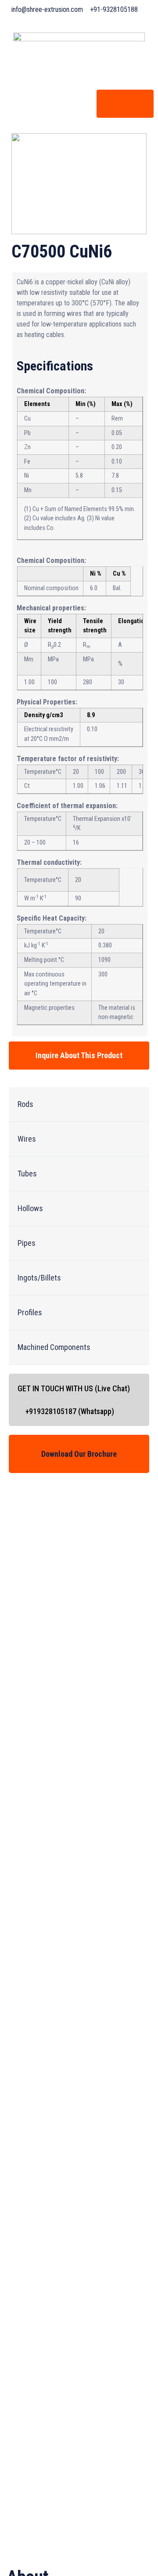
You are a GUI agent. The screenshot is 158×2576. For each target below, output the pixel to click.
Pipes (27, 1243)
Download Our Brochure (79, 1454)
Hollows (30, 1208)
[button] (79, 1105)
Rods (25, 1104)
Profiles (30, 1312)
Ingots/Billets (39, 1278)
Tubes (27, 1174)
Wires (27, 1139)
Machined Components (54, 1347)
